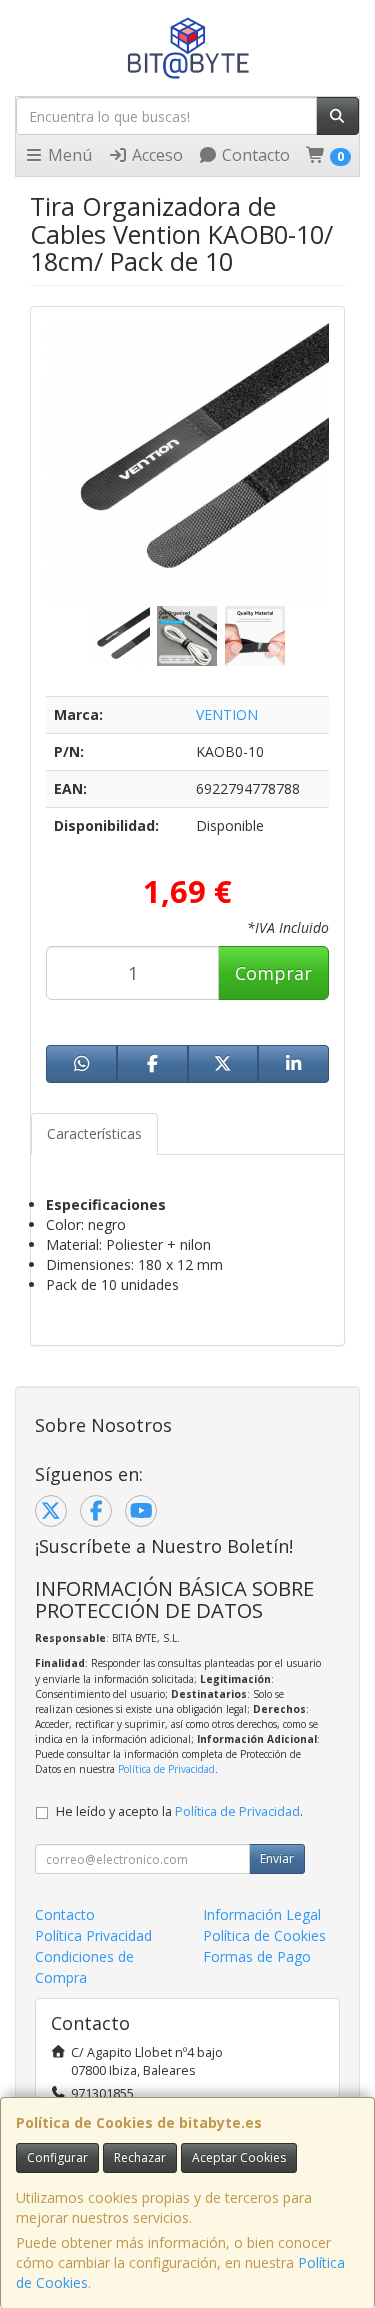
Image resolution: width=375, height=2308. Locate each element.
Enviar (277, 1858)
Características (94, 1133)
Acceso (155, 155)
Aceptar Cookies (239, 2157)
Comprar (273, 973)
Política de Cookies (264, 1935)
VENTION (227, 714)
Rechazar (140, 2157)
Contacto (254, 155)
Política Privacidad (93, 1935)
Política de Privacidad (166, 1769)
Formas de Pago (257, 1956)
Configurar (57, 2157)
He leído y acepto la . (179, 1811)
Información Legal (262, 1914)
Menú (68, 155)
